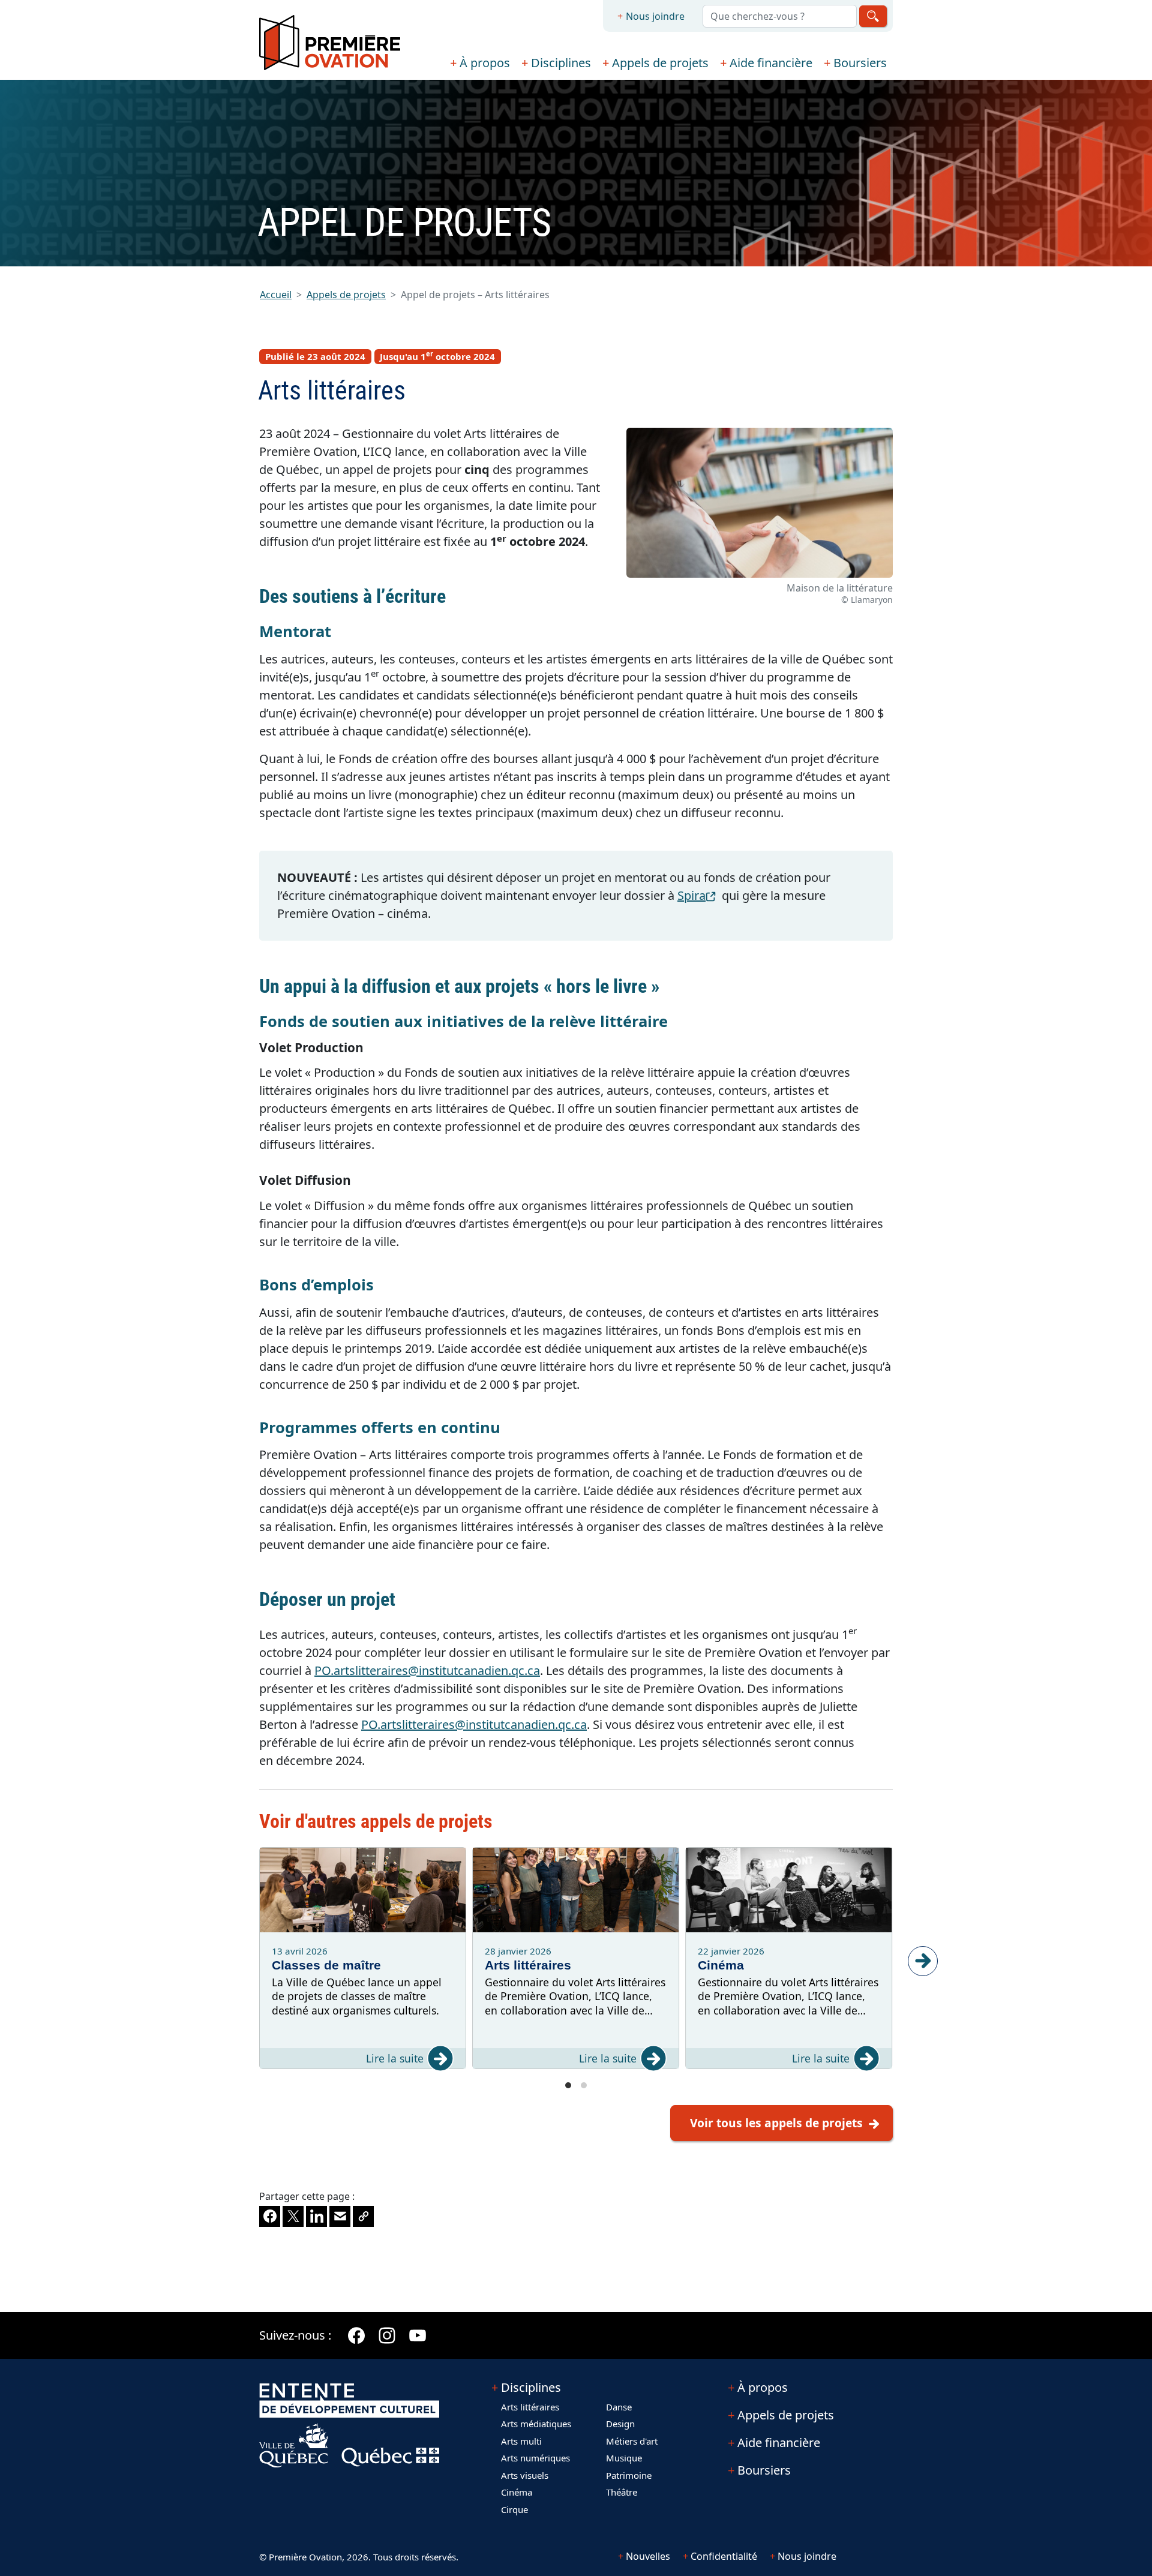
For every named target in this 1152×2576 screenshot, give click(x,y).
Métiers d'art (632, 2441)
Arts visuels (525, 2475)
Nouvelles (648, 2556)
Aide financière (771, 63)
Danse (619, 2407)
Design (620, 2424)
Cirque (514, 2509)
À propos (485, 63)
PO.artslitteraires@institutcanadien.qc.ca (427, 1670)
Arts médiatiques (536, 2424)
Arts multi (521, 2441)
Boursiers (860, 63)
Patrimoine (629, 2475)
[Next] (923, 1961)
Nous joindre (655, 16)
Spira (698, 895)
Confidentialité (724, 2556)
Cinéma (517, 2492)
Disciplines (561, 63)
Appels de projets (660, 63)
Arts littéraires (530, 2407)
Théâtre (622, 2492)
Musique (624, 2458)
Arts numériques (535, 2458)
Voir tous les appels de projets (776, 2123)
